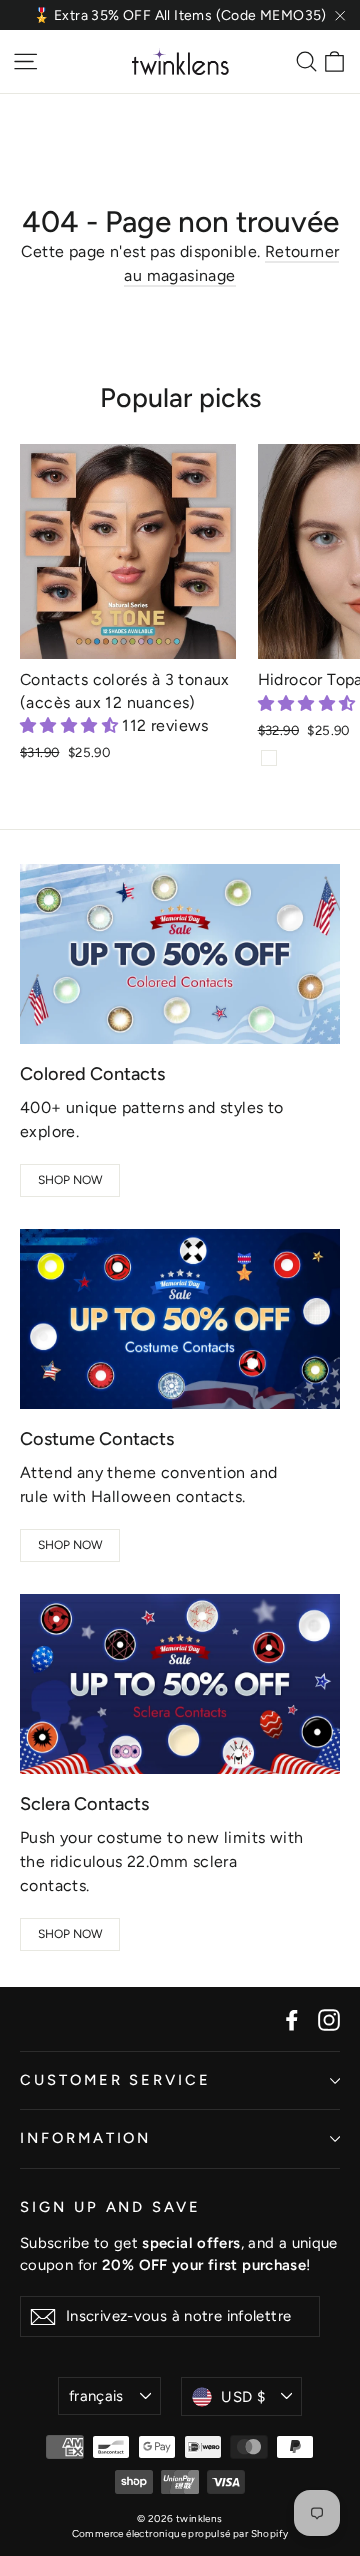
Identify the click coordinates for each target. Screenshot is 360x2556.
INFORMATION (85, 2138)
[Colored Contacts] (180, 954)
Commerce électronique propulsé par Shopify (180, 2533)
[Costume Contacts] (180, 1319)
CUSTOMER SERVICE (115, 2080)
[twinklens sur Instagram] (329, 2019)
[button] (71, 725)
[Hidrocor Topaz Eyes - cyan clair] (269, 758)
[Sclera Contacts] (180, 1684)
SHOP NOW (70, 1180)
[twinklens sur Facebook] (292, 2019)
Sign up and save (110, 2207)
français (96, 2396)
